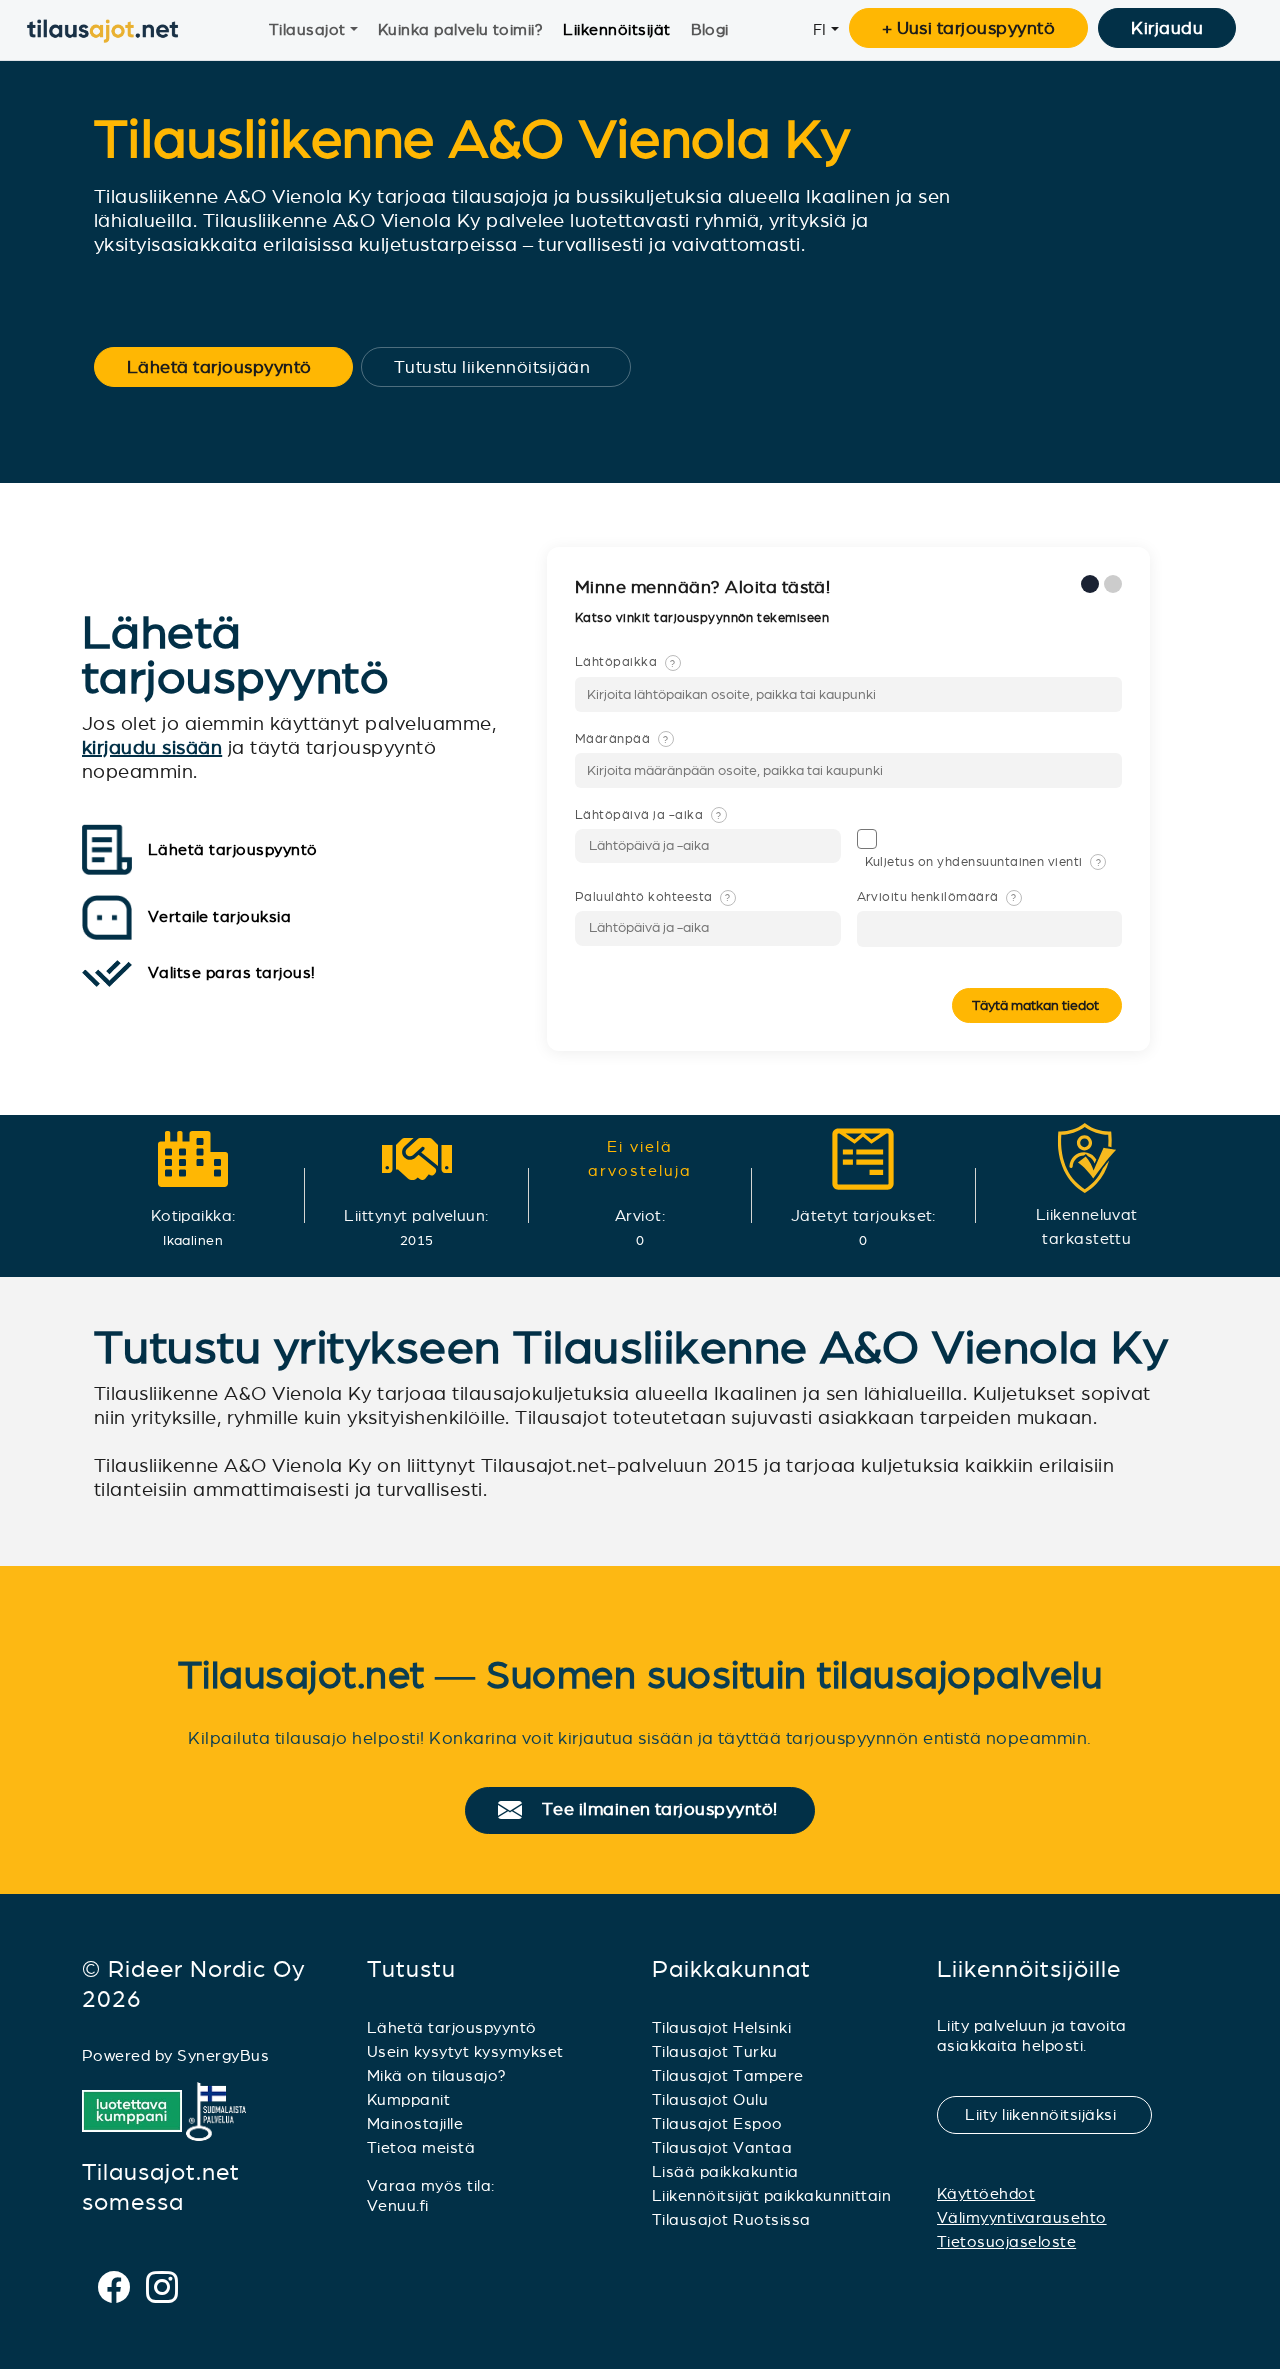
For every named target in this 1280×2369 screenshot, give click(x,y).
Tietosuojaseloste (1006, 2241)
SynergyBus (223, 2055)
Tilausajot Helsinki (721, 2027)
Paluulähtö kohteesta (653, 897)
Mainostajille (415, 2123)
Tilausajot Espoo (717, 2123)
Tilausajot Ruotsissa (731, 2219)
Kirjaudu (1167, 28)
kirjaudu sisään (152, 747)
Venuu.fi (398, 2205)
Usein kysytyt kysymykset (465, 2051)
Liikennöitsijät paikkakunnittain (771, 2195)
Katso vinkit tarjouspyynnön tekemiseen (704, 618)
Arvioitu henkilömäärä (937, 897)
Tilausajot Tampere (728, 2075)
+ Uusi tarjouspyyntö (969, 28)
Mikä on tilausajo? (437, 2075)
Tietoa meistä (421, 2147)
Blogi (710, 29)
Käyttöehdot (986, 2193)
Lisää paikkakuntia (725, 2171)
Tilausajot (307, 29)
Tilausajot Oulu (710, 2099)
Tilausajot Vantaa (722, 2147)
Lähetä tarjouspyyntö (232, 367)
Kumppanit (408, 2099)
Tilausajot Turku (715, 2051)
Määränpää (622, 739)
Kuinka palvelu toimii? (461, 29)
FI (820, 29)
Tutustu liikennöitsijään (505, 367)
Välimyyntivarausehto (1022, 2217)
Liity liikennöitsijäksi (1053, 2114)
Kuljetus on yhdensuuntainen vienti (983, 862)
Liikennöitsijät (616, 29)
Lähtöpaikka (625, 662)
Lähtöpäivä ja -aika (648, 815)
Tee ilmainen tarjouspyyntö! (668, 1810)
